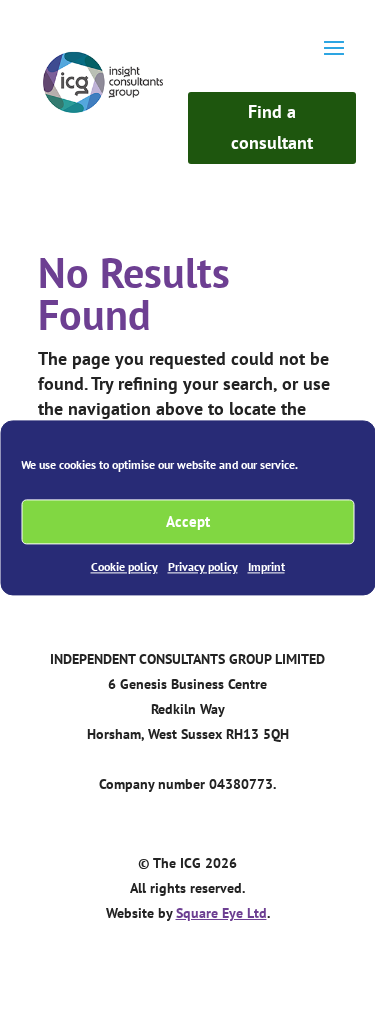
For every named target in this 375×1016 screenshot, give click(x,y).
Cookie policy (124, 566)
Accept (188, 521)
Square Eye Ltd (221, 913)
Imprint (266, 566)
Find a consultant (272, 127)
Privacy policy (203, 566)
